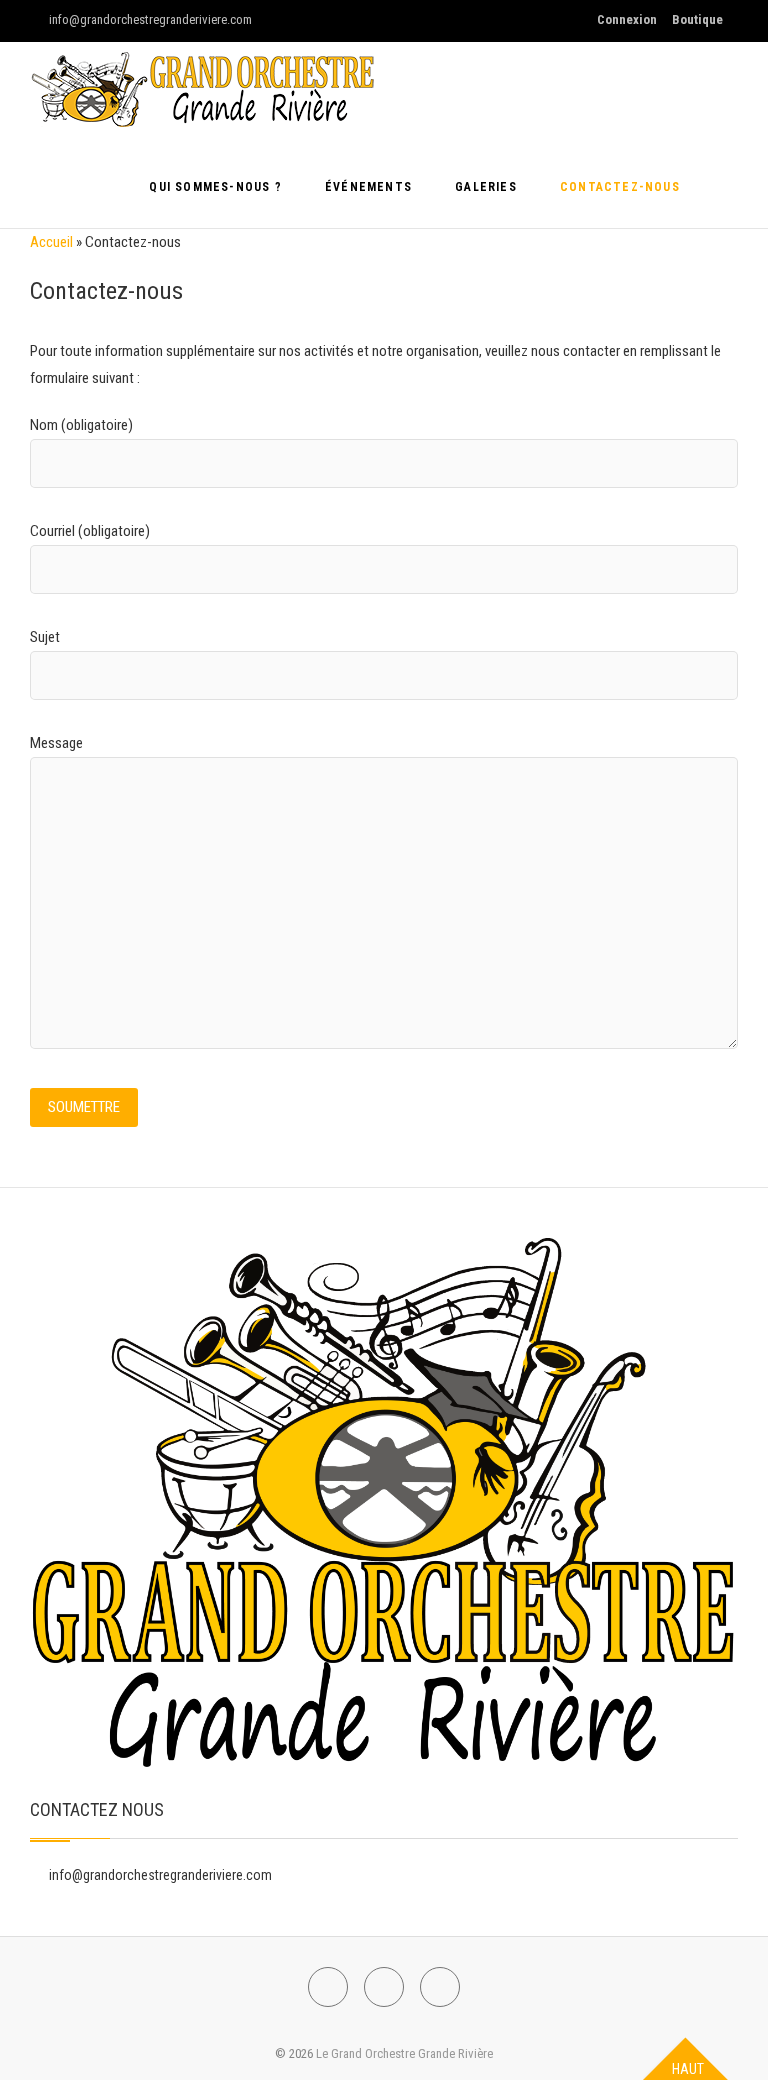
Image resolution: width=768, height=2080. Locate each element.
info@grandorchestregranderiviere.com (149, 19)
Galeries (486, 187)
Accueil (51, 242)
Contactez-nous (620, 187)
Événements (368, 187)
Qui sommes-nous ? (215, 187)
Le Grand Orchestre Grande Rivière (404, 2053)
